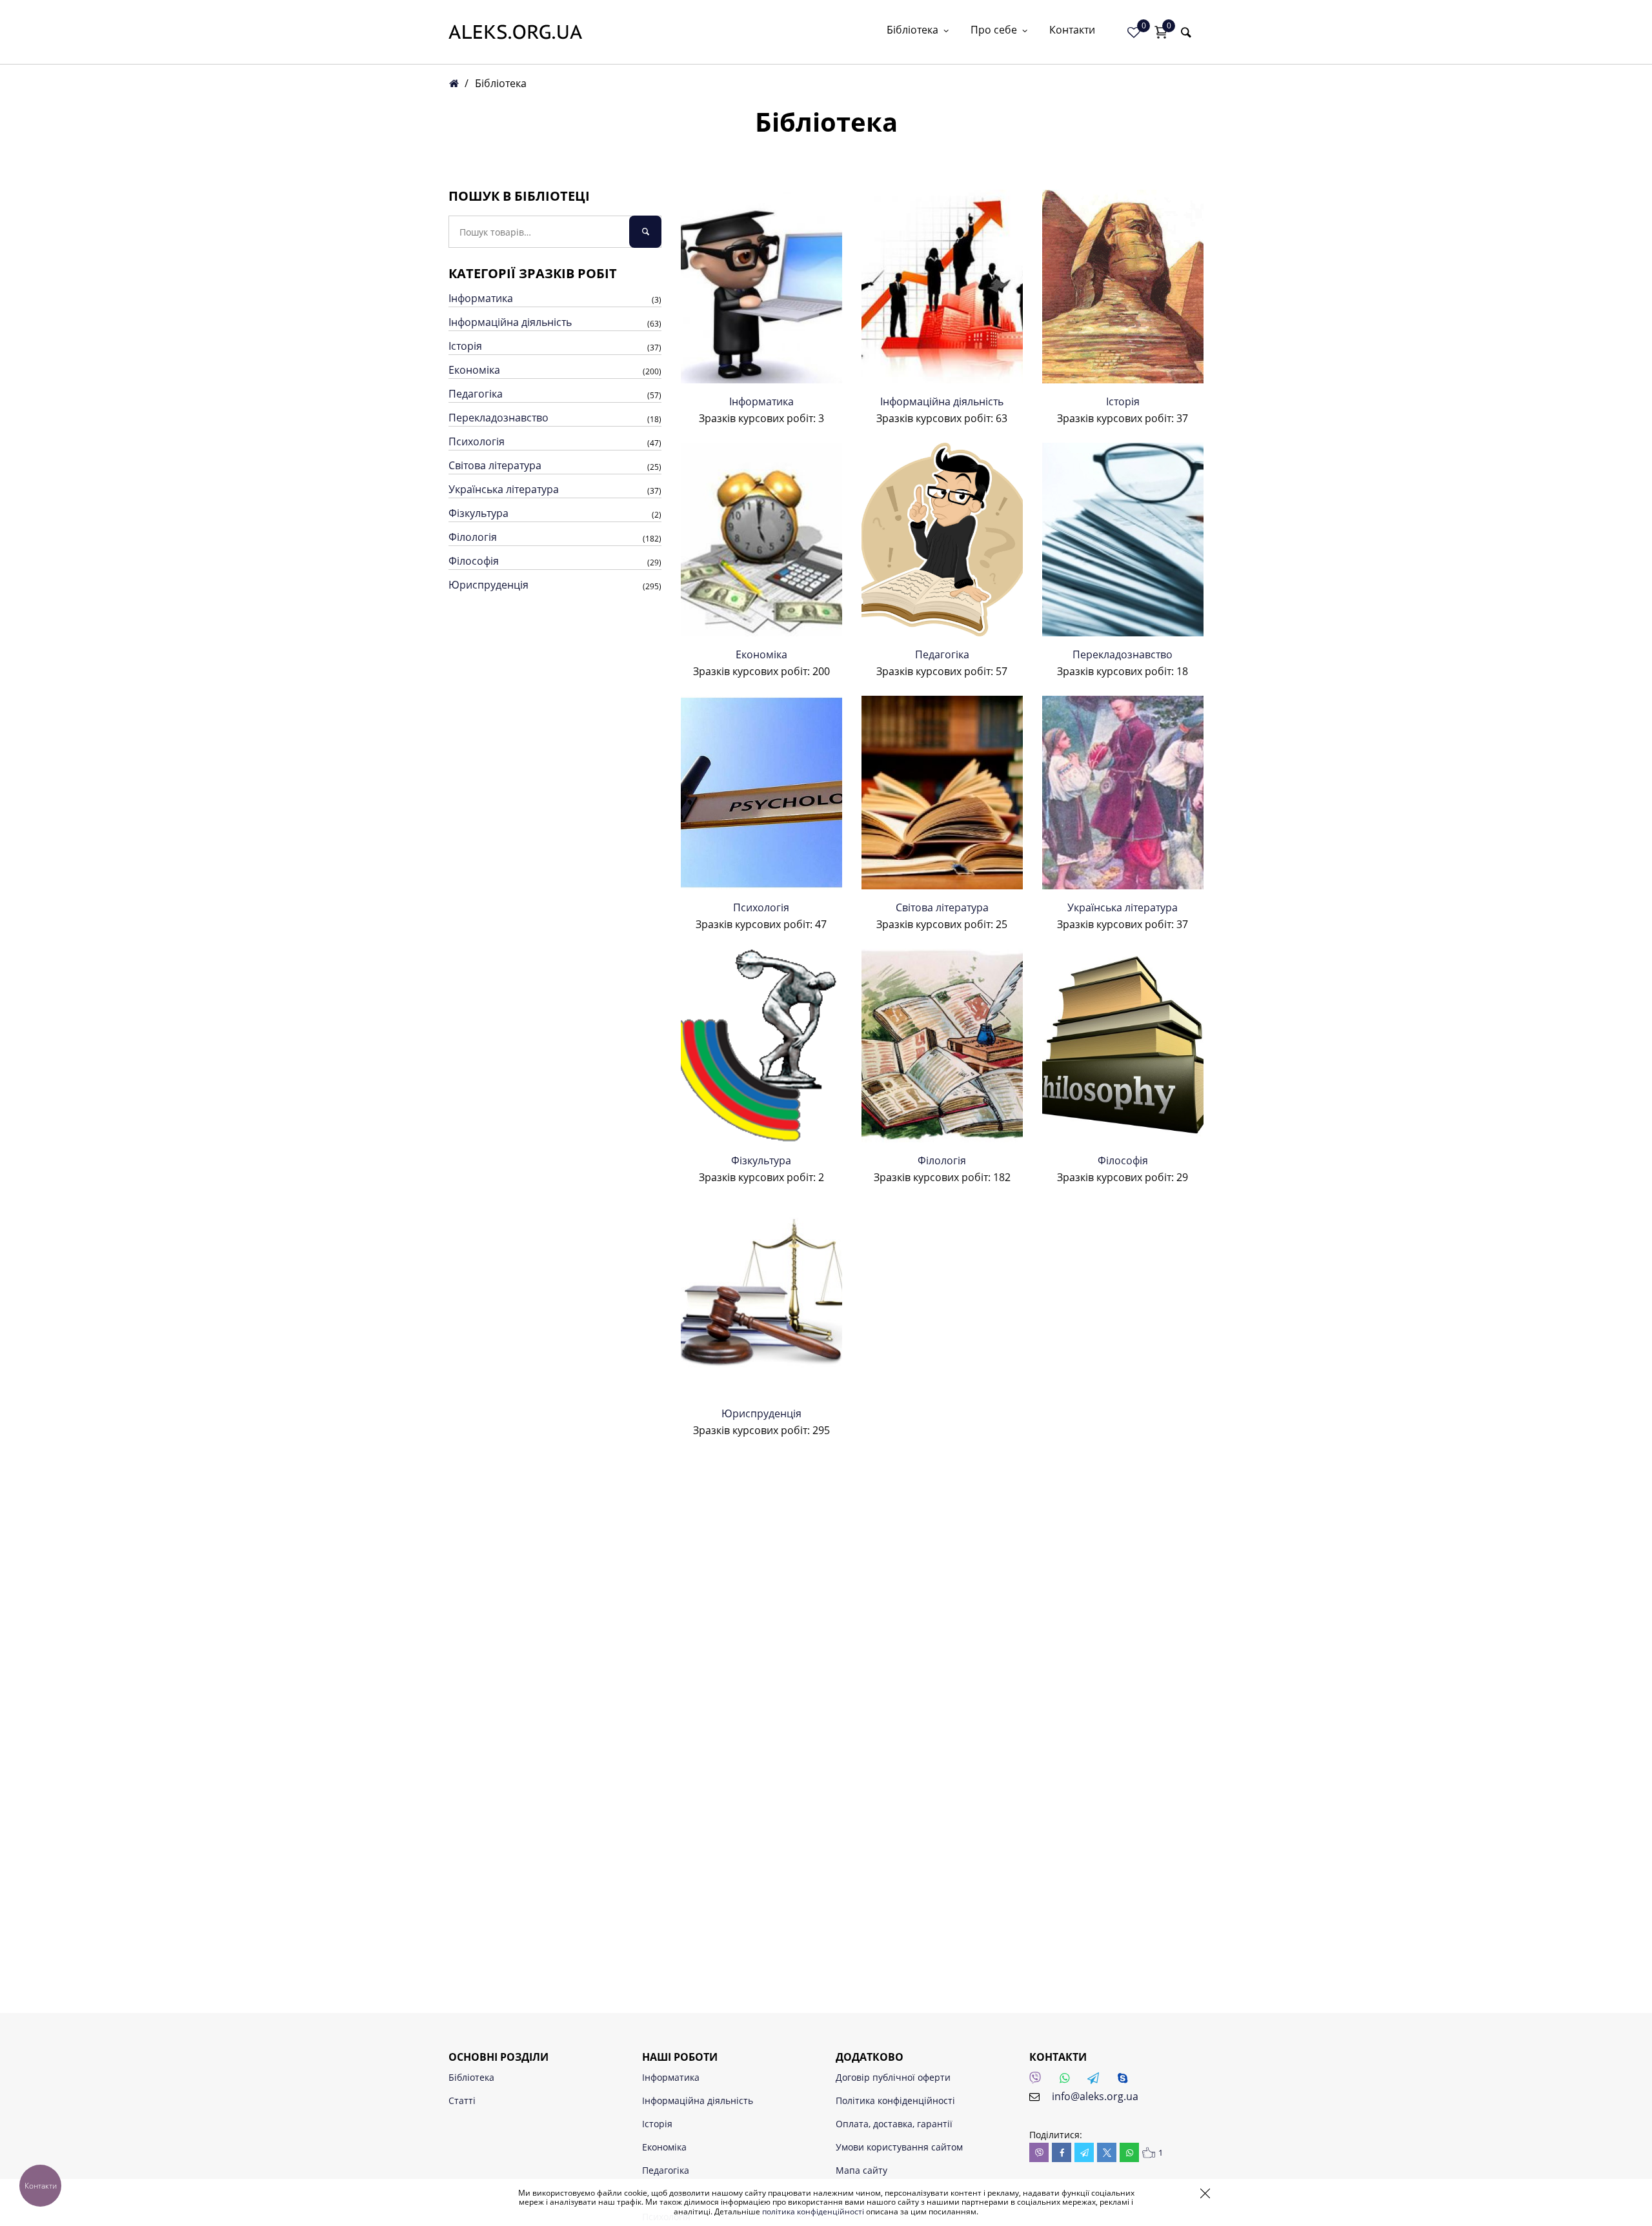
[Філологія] (942, 1046)
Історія (465, 346)
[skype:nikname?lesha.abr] (1126, 2081)
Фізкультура (478, 513)
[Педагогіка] (942, 540)
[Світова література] (942, 793)
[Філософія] (1123, 1046)
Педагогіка (476, 394)
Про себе (994, 31)
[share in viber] (1039, 2152)
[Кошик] (1161, 32)
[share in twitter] (1107, 2152)
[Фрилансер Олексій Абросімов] (515, 32)
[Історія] (1123, 287)
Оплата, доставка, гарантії (894, 2124)
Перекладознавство (499, 418)
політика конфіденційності (813, 2211)
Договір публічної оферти (893, 2077)
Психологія (477, 441)
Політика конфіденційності (895, 2100)
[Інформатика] (761, 287)
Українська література (504, 489)
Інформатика (481, 298)
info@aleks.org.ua (1095, 2096)
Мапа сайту (861, 2170)
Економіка (474, 370)
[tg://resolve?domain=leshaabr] (1097, 2081)
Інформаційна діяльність (510, 322)
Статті (462, 2100)
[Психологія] (761, 793)
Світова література (495, 465)
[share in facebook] (1062, 2152)
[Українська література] (1123, 793)
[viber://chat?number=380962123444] (1039, 2081)
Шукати (645, 232)
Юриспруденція (489, 585)
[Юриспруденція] (761, 1299)
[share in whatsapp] (1129, 2152)
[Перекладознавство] (1123, 540)
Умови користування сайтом (899, 2147)
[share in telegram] (1084, 2152)
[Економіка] (761, 540)
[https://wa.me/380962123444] (1068, 2081)
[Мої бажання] (1134, 32)
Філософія (474, 561)
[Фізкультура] (761, 1046)
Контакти (1072, 31)
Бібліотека (912, 31)
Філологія (473, 537)
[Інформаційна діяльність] (942, 287)
